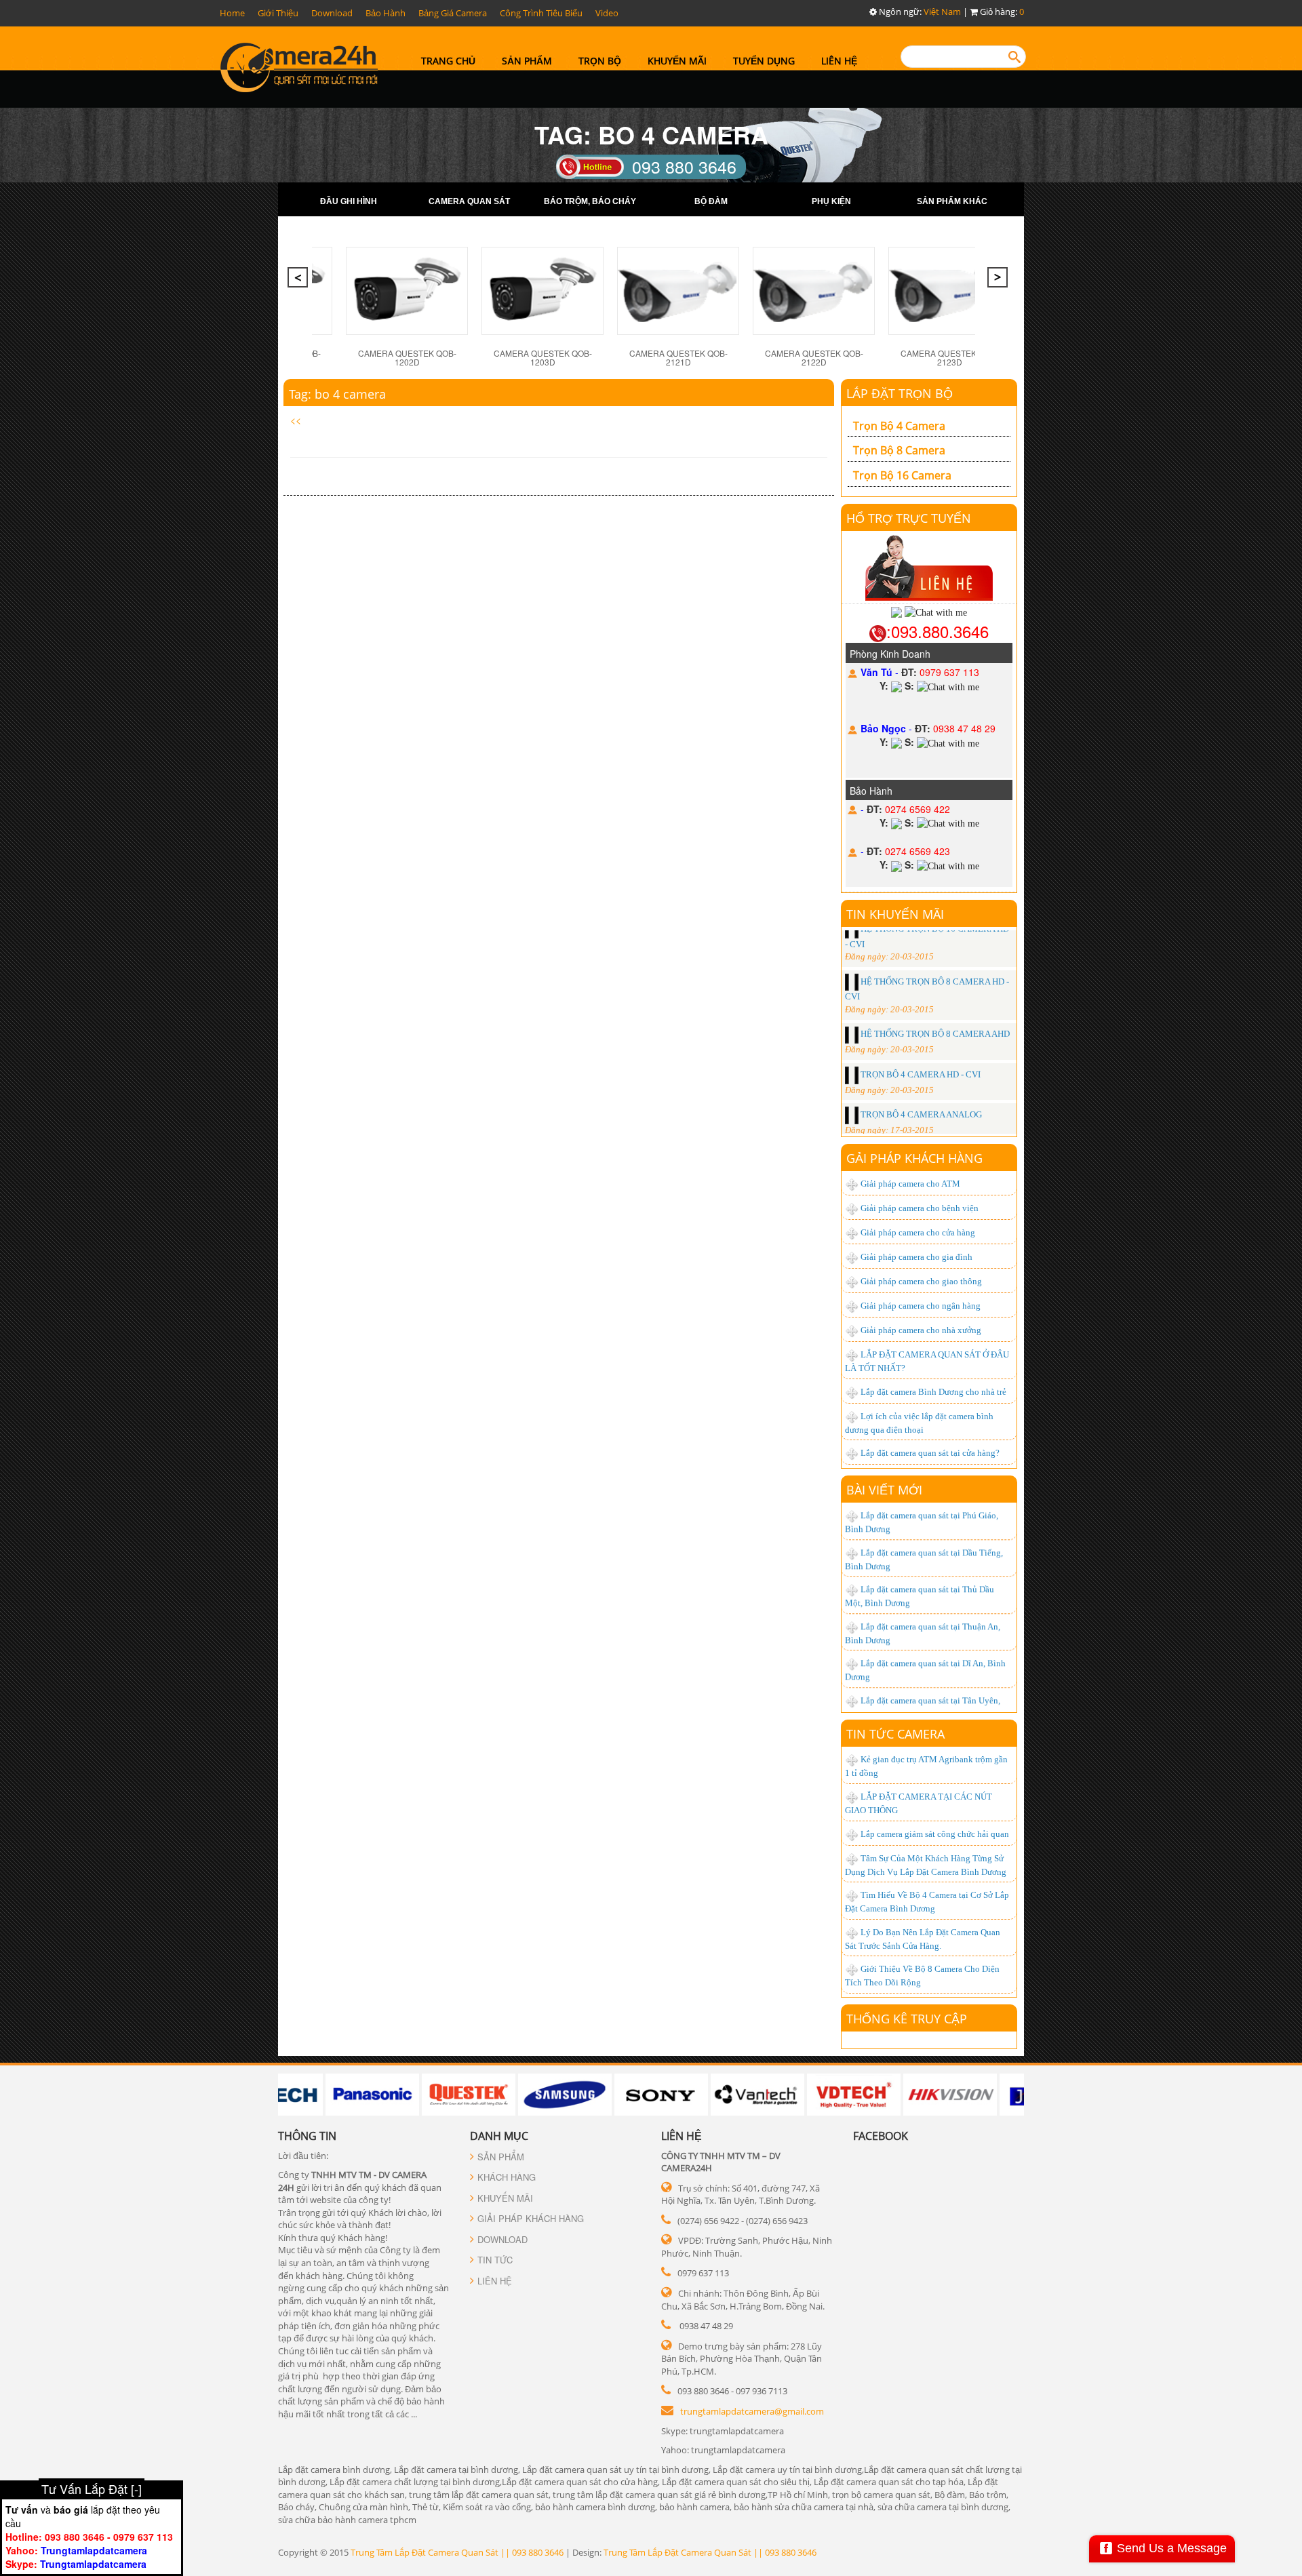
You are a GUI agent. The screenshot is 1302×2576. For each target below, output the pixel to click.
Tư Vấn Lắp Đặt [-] (92, 2489)
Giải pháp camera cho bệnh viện (920, 1208)
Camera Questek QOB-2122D (543, 357)
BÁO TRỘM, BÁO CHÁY (590, 201)
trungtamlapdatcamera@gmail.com (752, 2411)
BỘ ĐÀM (711, 201)
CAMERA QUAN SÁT (469, 201)
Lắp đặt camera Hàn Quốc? (910, 1685)
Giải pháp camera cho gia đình (916, 1257)
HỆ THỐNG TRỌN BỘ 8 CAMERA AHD (934, 945)
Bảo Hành (386, 13)
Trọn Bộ (600, 61)
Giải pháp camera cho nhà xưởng (921, 1330)
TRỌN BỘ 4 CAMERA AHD (911, 1065)
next (999, 281)
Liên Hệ (839, 61)
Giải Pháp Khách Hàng (531, 2218)
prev (299, 281)
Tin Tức (495, 2260)
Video (607, 13)
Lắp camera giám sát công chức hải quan (935, 1834)
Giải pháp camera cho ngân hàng (921, 1306)
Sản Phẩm (527, 61)
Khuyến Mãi (677, 61)
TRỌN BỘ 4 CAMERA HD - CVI (920, 985)
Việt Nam (942, 12)
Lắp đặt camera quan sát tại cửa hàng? (930, 1453)
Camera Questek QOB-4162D (950, 344)
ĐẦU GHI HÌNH (349, 201)
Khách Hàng (507, 2177)
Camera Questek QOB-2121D (407, 357)
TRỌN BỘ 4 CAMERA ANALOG (920, 1025)
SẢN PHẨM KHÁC (952, 201)
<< (296, 420)
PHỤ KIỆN (831, 201)
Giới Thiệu (278, 13)
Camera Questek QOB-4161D (814, 344)
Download (332, 13)
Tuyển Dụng (764, 61)
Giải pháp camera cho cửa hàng (918, 1232)
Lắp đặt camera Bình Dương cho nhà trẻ (933, 1392)
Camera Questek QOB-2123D (678, 357)
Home (232, 13)
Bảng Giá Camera (453, 13)
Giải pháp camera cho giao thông (921, 1281)
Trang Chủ (448, 61)
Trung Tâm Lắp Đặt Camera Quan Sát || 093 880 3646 (457, 2552)
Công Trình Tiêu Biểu (541, 13)
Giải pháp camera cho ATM (910, 1184)
